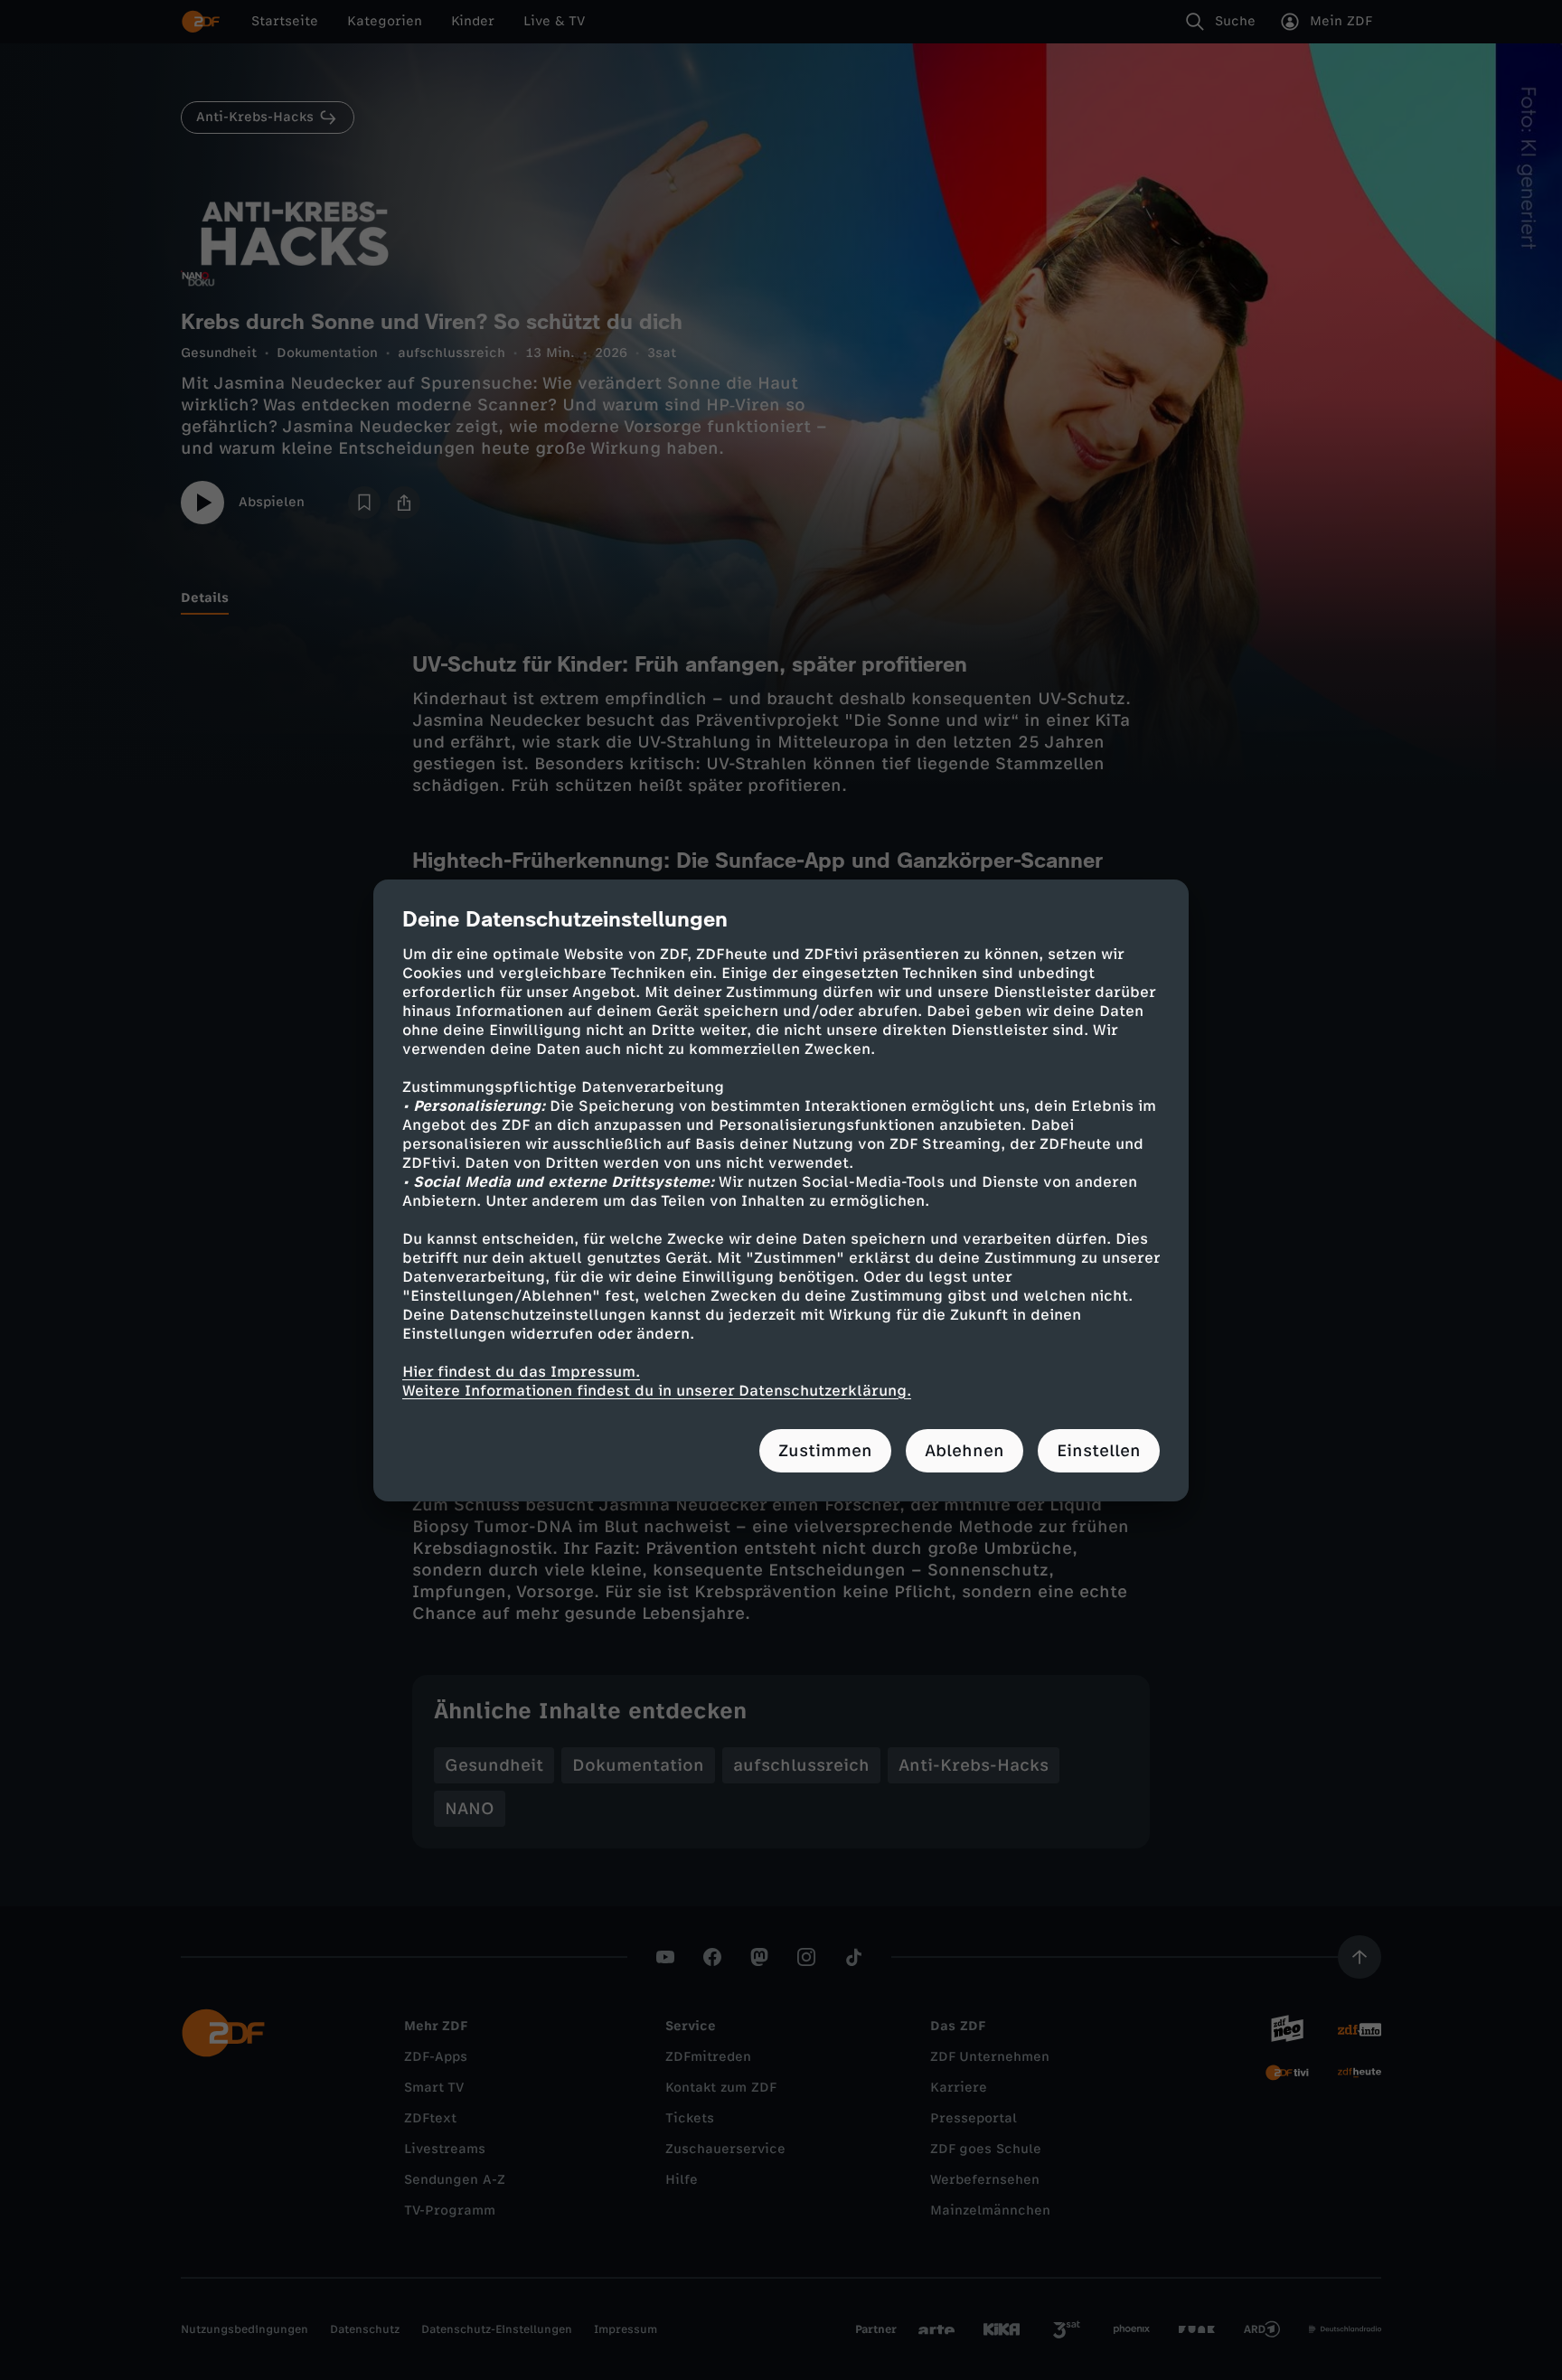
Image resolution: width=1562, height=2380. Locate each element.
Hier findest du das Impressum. (521, 1372)
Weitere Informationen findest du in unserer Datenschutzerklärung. (657, 1391)
